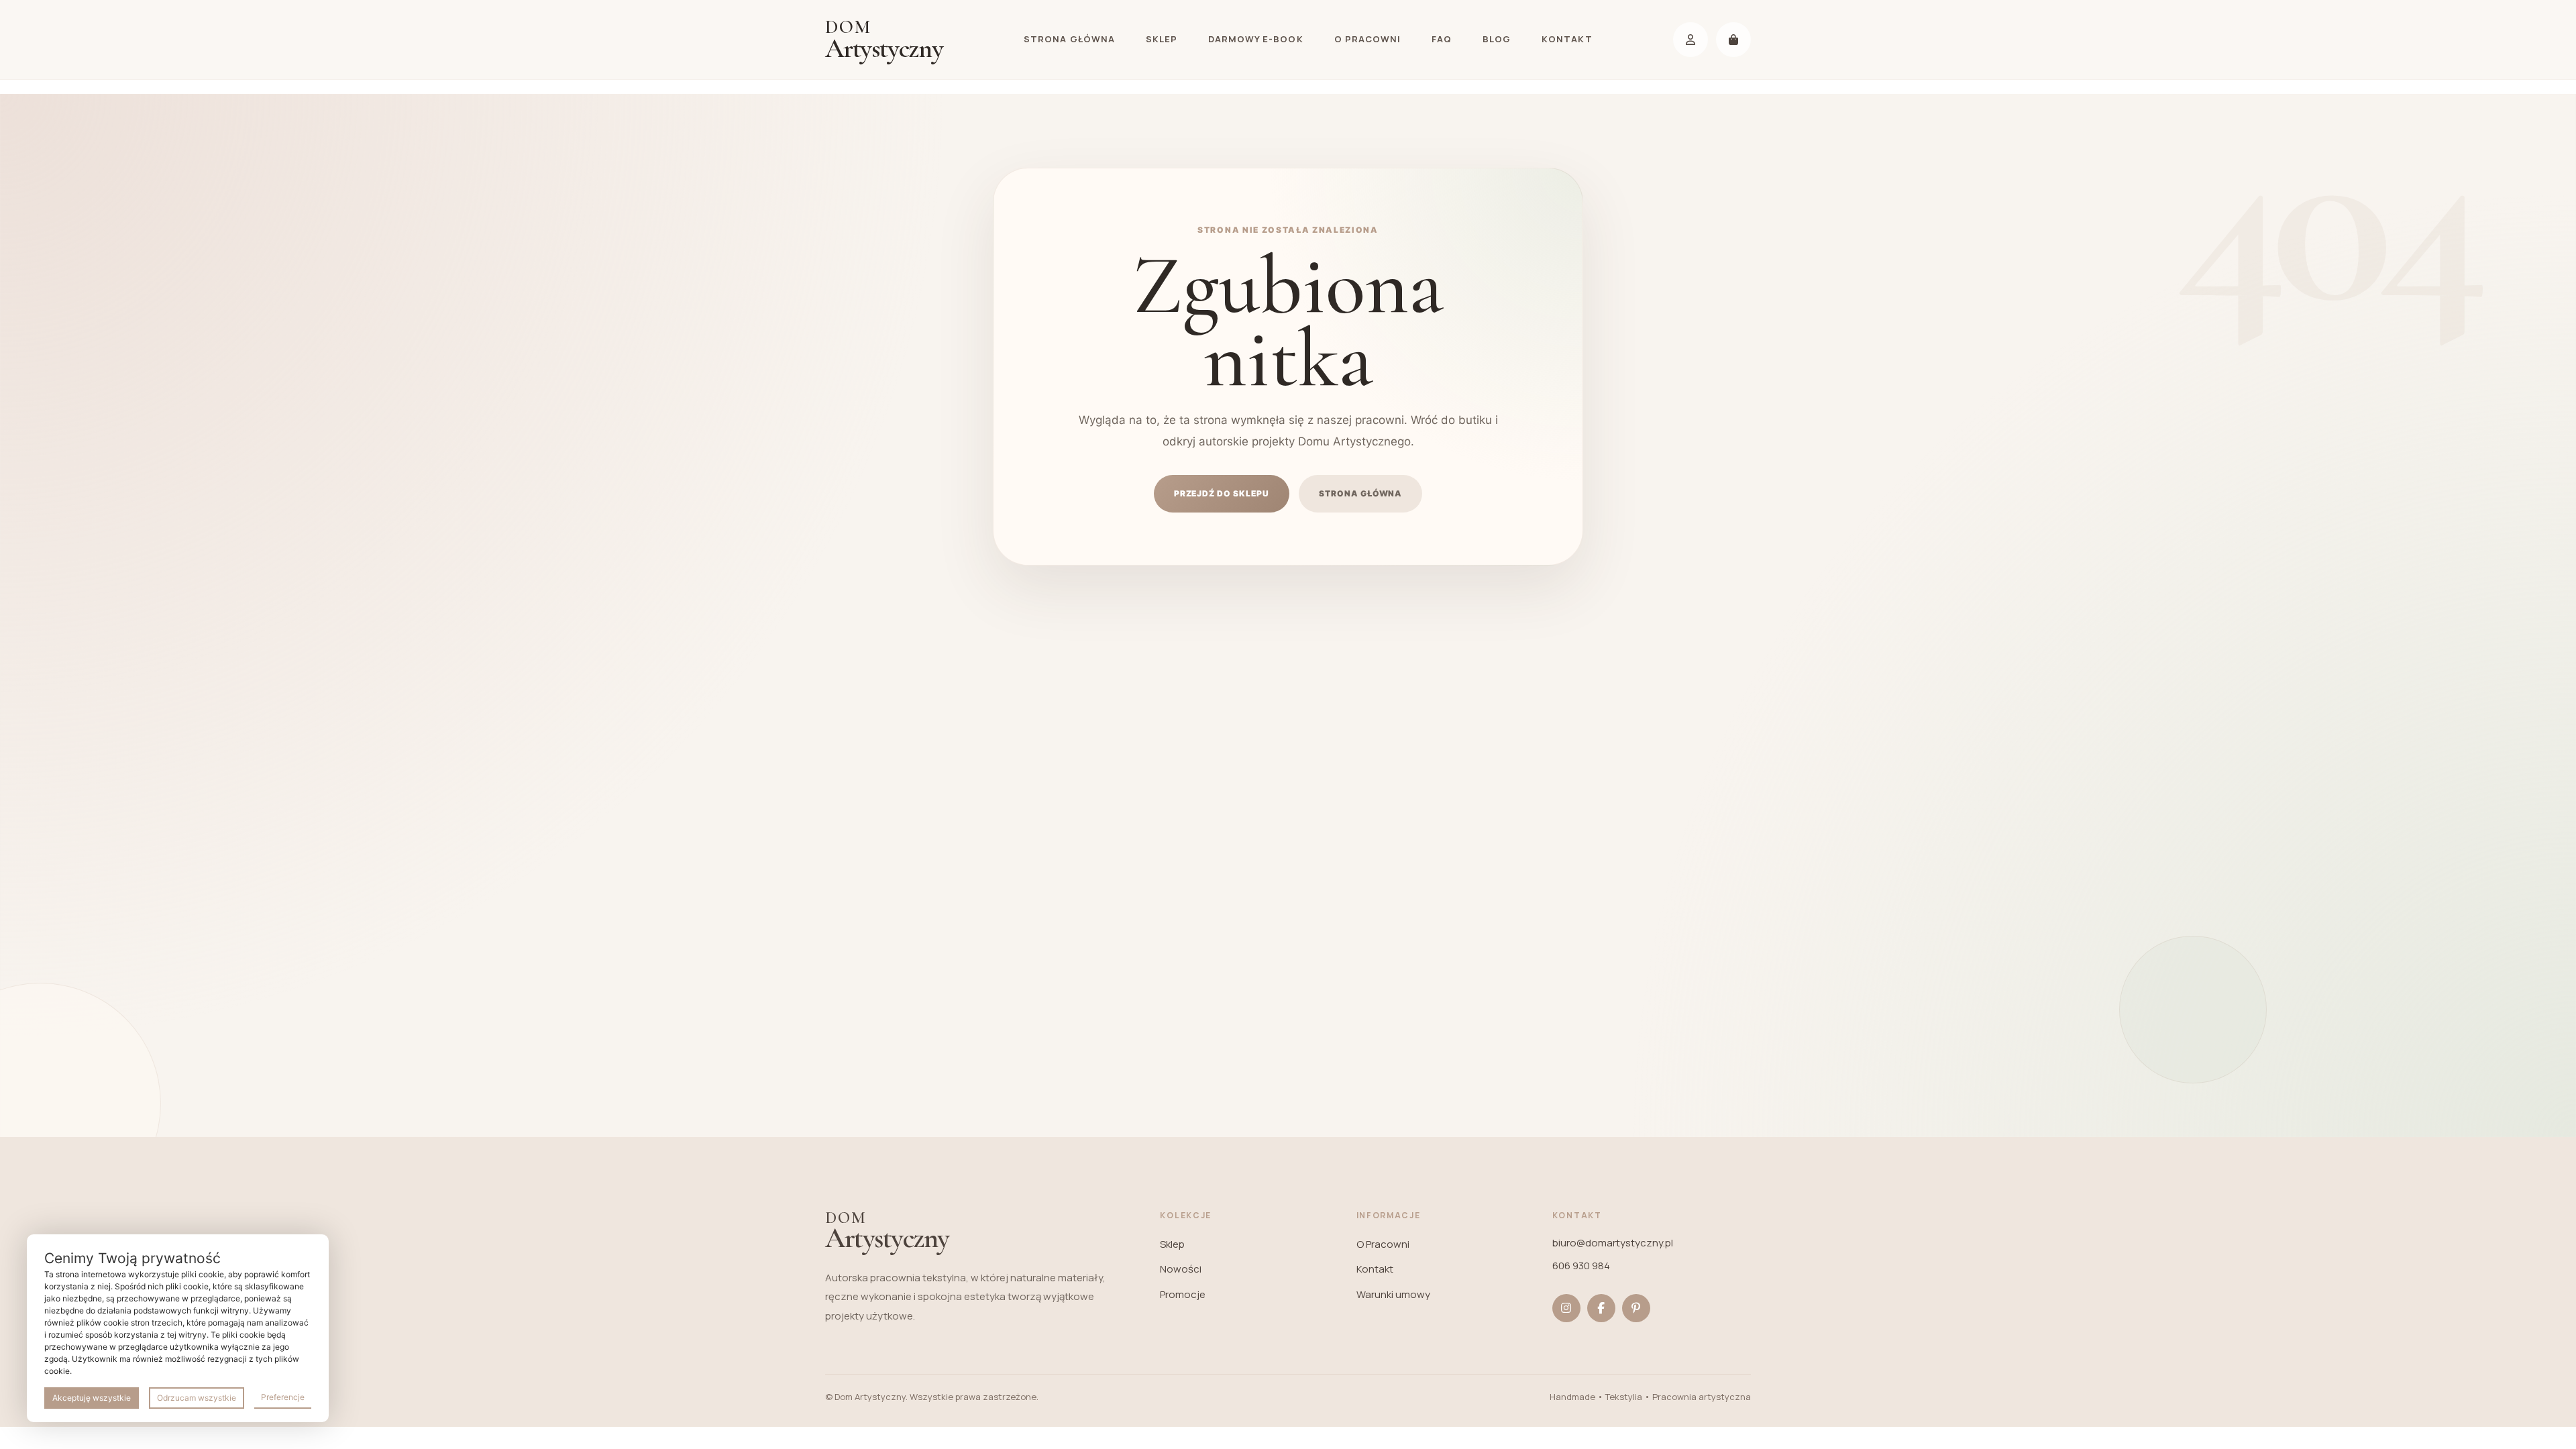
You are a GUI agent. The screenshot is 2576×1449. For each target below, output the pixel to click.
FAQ (1442, 39)
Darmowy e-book (1256, 39)
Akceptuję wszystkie (92, 1398)
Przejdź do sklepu (1222, 493)
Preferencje (283, 1397)
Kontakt (1567, 39)
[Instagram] (1566, 1308)
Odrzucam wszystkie (197, 1398)
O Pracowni (1367, 39)
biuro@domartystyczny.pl (1613, 1243)
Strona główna (1069, 39)
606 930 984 (1581, 1266)
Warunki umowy (1393, 1294)
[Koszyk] (1733, 40)
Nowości (1181, 1269)
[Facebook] (1601, 1308)
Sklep (1162, 39)
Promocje (1183, 1294)
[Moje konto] (1690, 40)
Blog (1497, 39)
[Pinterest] (1636, 1308)
